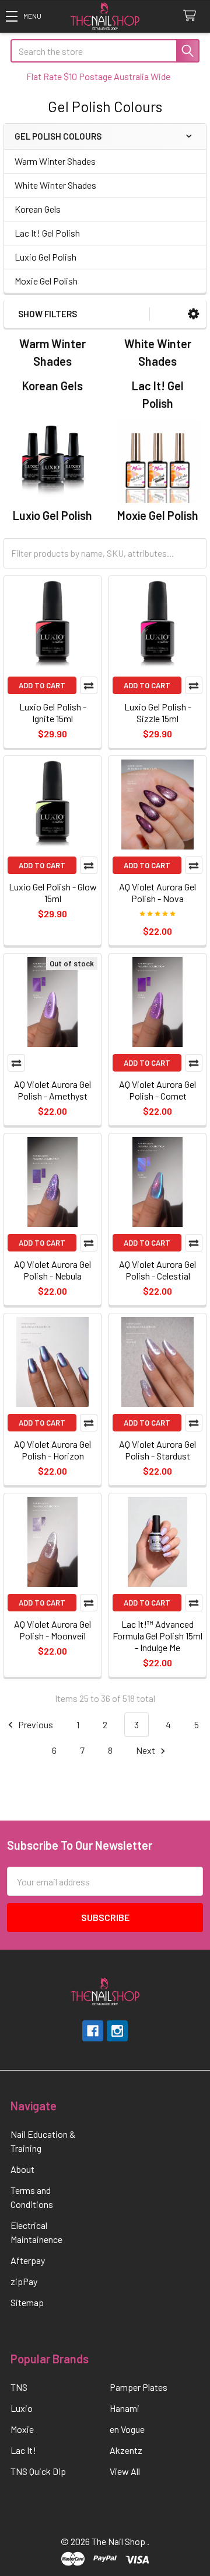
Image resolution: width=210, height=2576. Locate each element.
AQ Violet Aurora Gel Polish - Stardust (157, 1450)
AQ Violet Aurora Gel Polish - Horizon (52, 1450)
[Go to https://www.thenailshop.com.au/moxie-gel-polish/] (157, 461)
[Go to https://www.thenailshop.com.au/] (105, 17)
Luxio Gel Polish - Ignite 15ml (53, 713)
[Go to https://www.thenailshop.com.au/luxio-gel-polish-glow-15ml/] (52, 805)
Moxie (22, 2429)
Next (146, 1750)
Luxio (22, 2408)
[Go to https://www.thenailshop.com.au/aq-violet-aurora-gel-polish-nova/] (157, 805)
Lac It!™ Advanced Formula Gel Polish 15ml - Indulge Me (157, 1636)
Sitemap (27, 2302)
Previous (35, 1724)
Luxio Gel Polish (45, 257)
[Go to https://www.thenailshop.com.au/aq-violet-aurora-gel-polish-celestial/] (157, 1182)
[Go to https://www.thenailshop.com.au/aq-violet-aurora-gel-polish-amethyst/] (52, 1002)
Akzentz (126, 2450)
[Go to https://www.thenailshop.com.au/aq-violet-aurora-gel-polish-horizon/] (52, 1362)
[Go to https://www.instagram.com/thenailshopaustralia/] (117, 2031)
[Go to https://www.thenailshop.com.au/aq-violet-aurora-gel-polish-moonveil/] (52, 1542)
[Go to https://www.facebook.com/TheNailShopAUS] (93, 2031)
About (22, 2169)
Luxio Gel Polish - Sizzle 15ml (158, 713)
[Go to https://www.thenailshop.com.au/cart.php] (192, 16)
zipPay (24, 2281)
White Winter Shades (55, 185)
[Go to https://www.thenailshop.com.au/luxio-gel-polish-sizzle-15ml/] (157, 625)
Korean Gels (38, 209)
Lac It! (23, 2450)
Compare (89, 685)
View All (125, 2471)
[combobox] (105, 51)
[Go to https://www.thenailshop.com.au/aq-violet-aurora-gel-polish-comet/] (157, 1002)
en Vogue (127, 2429)
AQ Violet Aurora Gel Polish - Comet (157, 1090)
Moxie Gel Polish (46, 281)
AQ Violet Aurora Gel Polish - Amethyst (52, 1090)
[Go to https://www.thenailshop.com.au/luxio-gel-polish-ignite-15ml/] (52, 625)
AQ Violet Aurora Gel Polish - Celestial (157, 1270)
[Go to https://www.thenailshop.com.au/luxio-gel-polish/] (52, 461)
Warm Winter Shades (55, 161)
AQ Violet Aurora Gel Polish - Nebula (52, 1270)
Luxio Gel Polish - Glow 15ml (53, 892)
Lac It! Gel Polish (47, 233)
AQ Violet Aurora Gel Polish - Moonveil (52, 1630)
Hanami (125, 2408)
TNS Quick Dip (38, 2471)
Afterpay (28, 2260)
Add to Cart (42, 685)
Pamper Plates (139, 2387)
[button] (23, 16)
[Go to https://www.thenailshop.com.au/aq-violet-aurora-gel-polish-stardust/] (157, 1362)
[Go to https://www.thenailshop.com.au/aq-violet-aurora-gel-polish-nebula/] (52, 1182)
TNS (19, 2387)
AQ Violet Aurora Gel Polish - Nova (157, 892)
